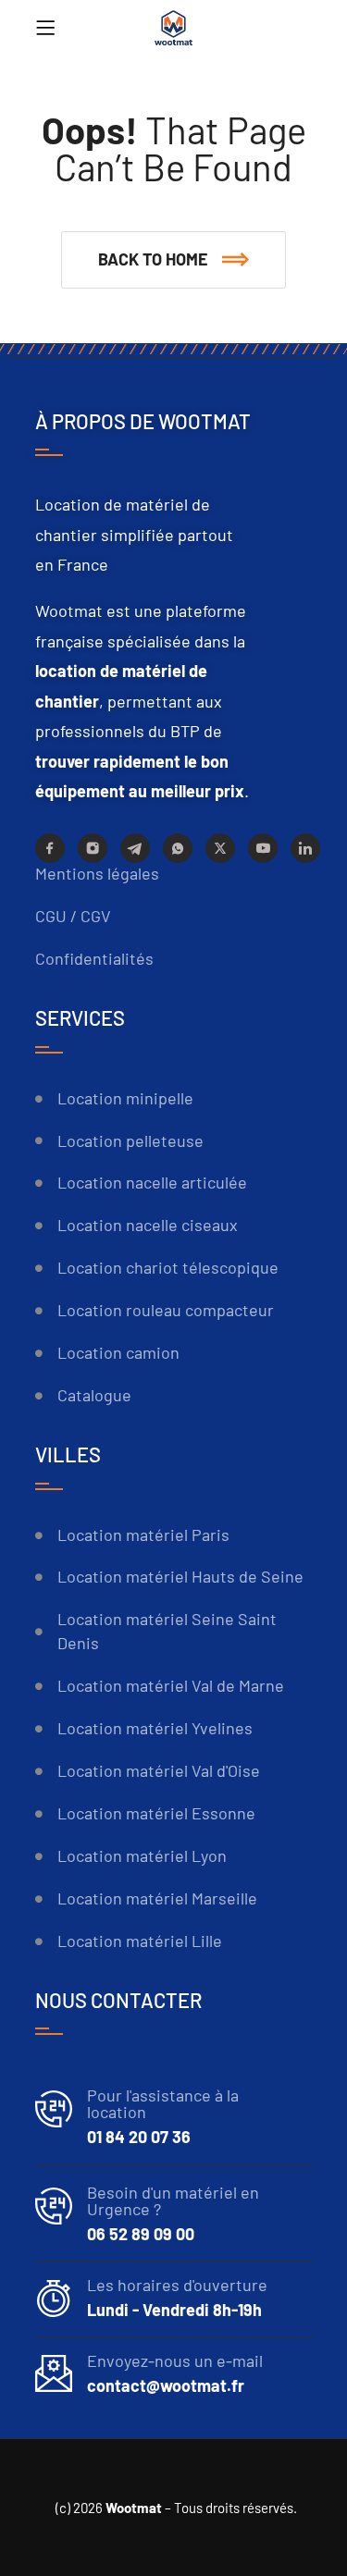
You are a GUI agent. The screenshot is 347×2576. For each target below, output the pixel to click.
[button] (173, 260)
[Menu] (45, 28)
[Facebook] (50, 848)
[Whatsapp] (178, 848)
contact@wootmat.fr (166, 2385)
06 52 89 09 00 (141, 2234)
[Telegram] (135, 848)
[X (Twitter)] (220, 848)
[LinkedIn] (305, 848)
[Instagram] (93, 848)
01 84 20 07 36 (139, 2137)
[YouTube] (263, 848)
